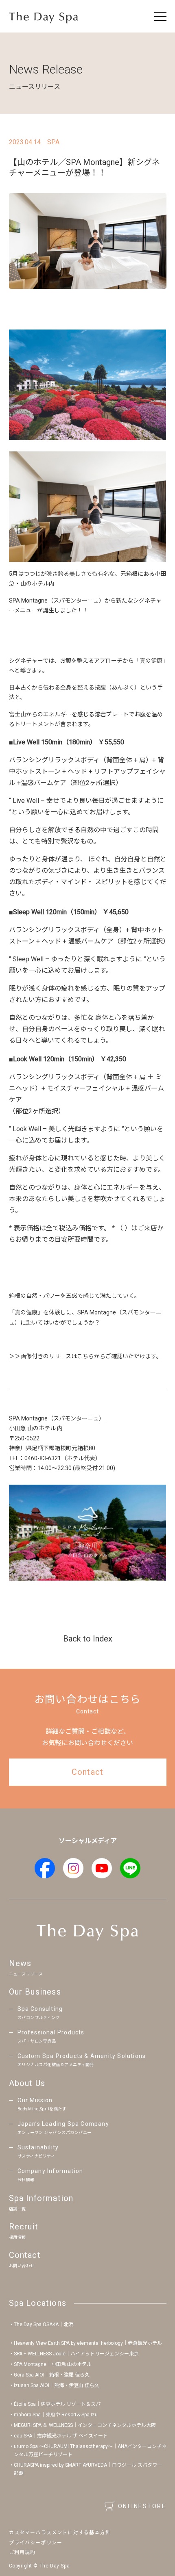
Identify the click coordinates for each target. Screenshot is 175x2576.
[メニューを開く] (160, 16)
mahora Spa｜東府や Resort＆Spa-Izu (56, 2415)
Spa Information (41, 2202)
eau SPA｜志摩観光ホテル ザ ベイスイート (61, 2436)
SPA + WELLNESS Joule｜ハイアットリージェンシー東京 (76, 2354)
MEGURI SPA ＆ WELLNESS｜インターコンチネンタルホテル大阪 (85, 2425)
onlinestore (142, 2506)
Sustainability (38, 2151)
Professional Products (51, 2036)
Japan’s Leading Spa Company (63, 2128)
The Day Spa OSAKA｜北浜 (44, 2324)
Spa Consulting (40, 2013)
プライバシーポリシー (36, 2543)
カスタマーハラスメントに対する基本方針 (60, 2533)
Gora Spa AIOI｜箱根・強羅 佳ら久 (52, 2375)
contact (87, 1772)
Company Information (50, 2175)
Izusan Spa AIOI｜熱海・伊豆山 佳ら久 (57, 2385)
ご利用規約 (22, 2552)
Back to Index (88, 1639)
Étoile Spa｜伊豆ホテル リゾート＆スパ (57, 2404)
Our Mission (42, 2104)
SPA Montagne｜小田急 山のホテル (53, 2364)
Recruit (24, 2231)
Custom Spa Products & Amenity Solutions (82, 2060)
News (26, 1967)
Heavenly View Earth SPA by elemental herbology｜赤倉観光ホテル (88, 2343)
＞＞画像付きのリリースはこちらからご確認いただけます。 (85, 1356)
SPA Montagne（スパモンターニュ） (57, 1418)
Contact (25, 2259)
